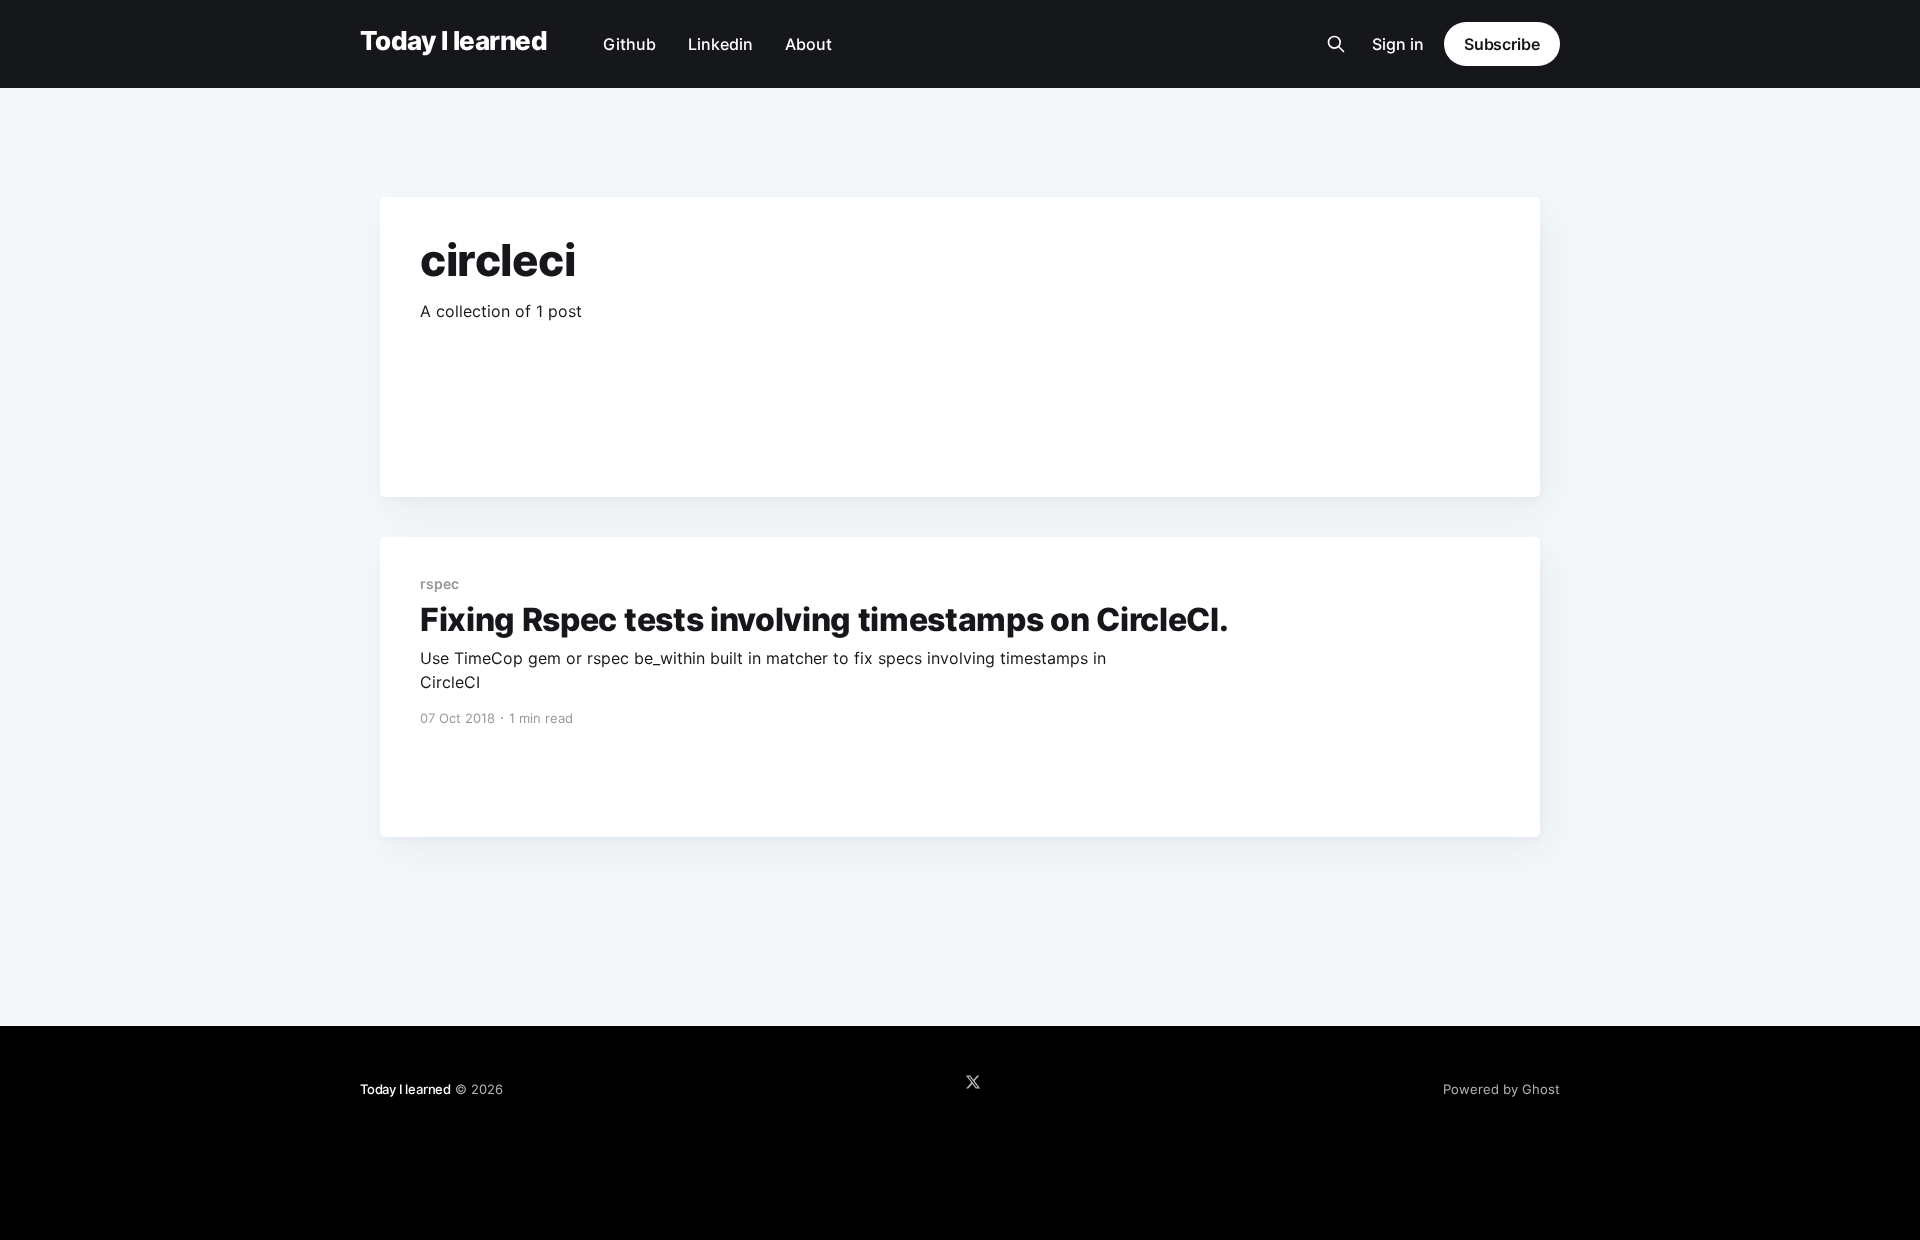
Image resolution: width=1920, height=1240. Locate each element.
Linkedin (720, 44)
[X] (973, 1082)
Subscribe (1502, 44)
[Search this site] (1336, 44)
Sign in (1398, 44)
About (808, 44)
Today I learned (453, 41)
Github (629, 44)
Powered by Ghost (1501, 1089)
